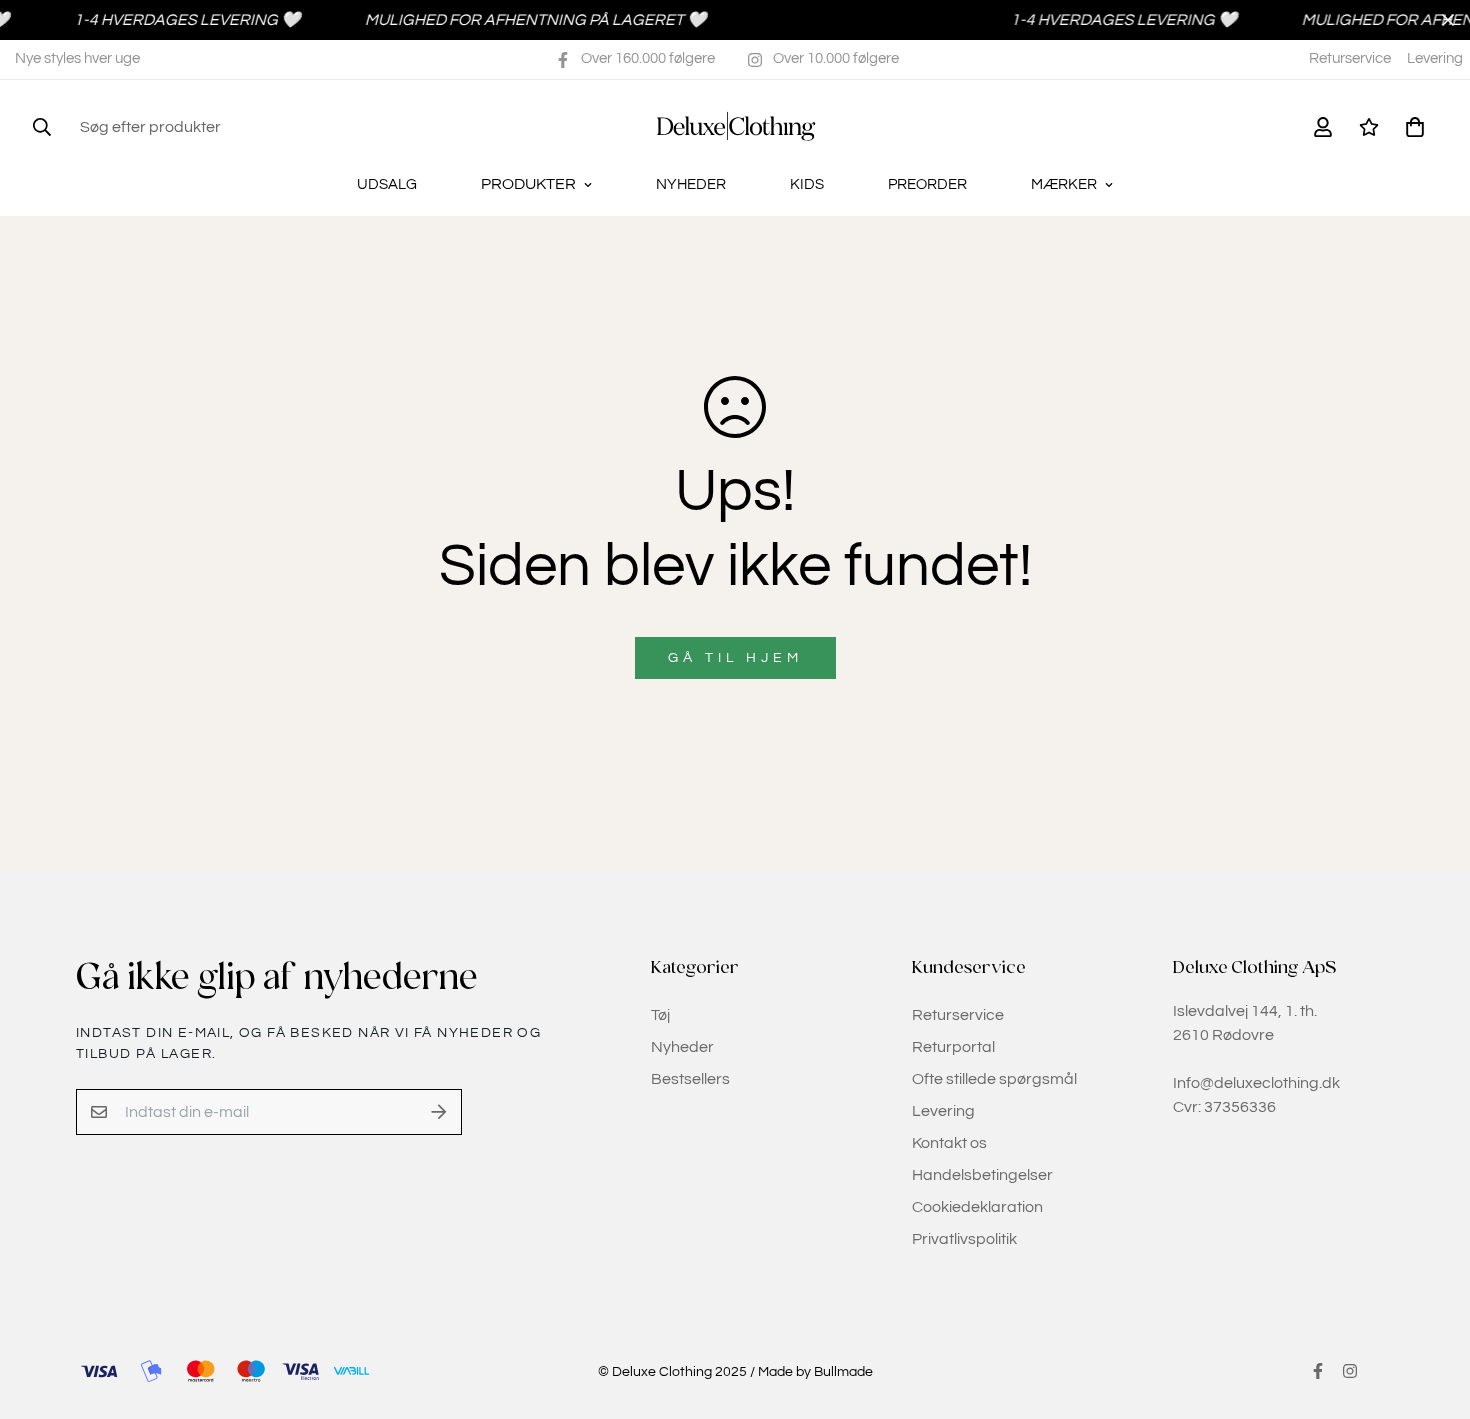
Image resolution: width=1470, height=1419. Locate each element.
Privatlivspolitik (964, 1239)
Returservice (1350, 58)
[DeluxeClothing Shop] (735, 126)
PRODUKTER (528, 184)
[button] (1411, 127)
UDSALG (387, 184)
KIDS (807, 184)
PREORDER (927, 184)
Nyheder (682, 1047)
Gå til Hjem (735, 658)
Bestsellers (690, 1079)
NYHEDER (691, 184)
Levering (1435, 58)
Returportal (953, 1047)
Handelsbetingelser (982, 1175)
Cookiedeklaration (977, 1207)
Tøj (660, 1015)
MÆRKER (1064, 184)
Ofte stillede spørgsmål (994, 1079)
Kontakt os (949, 1143)
